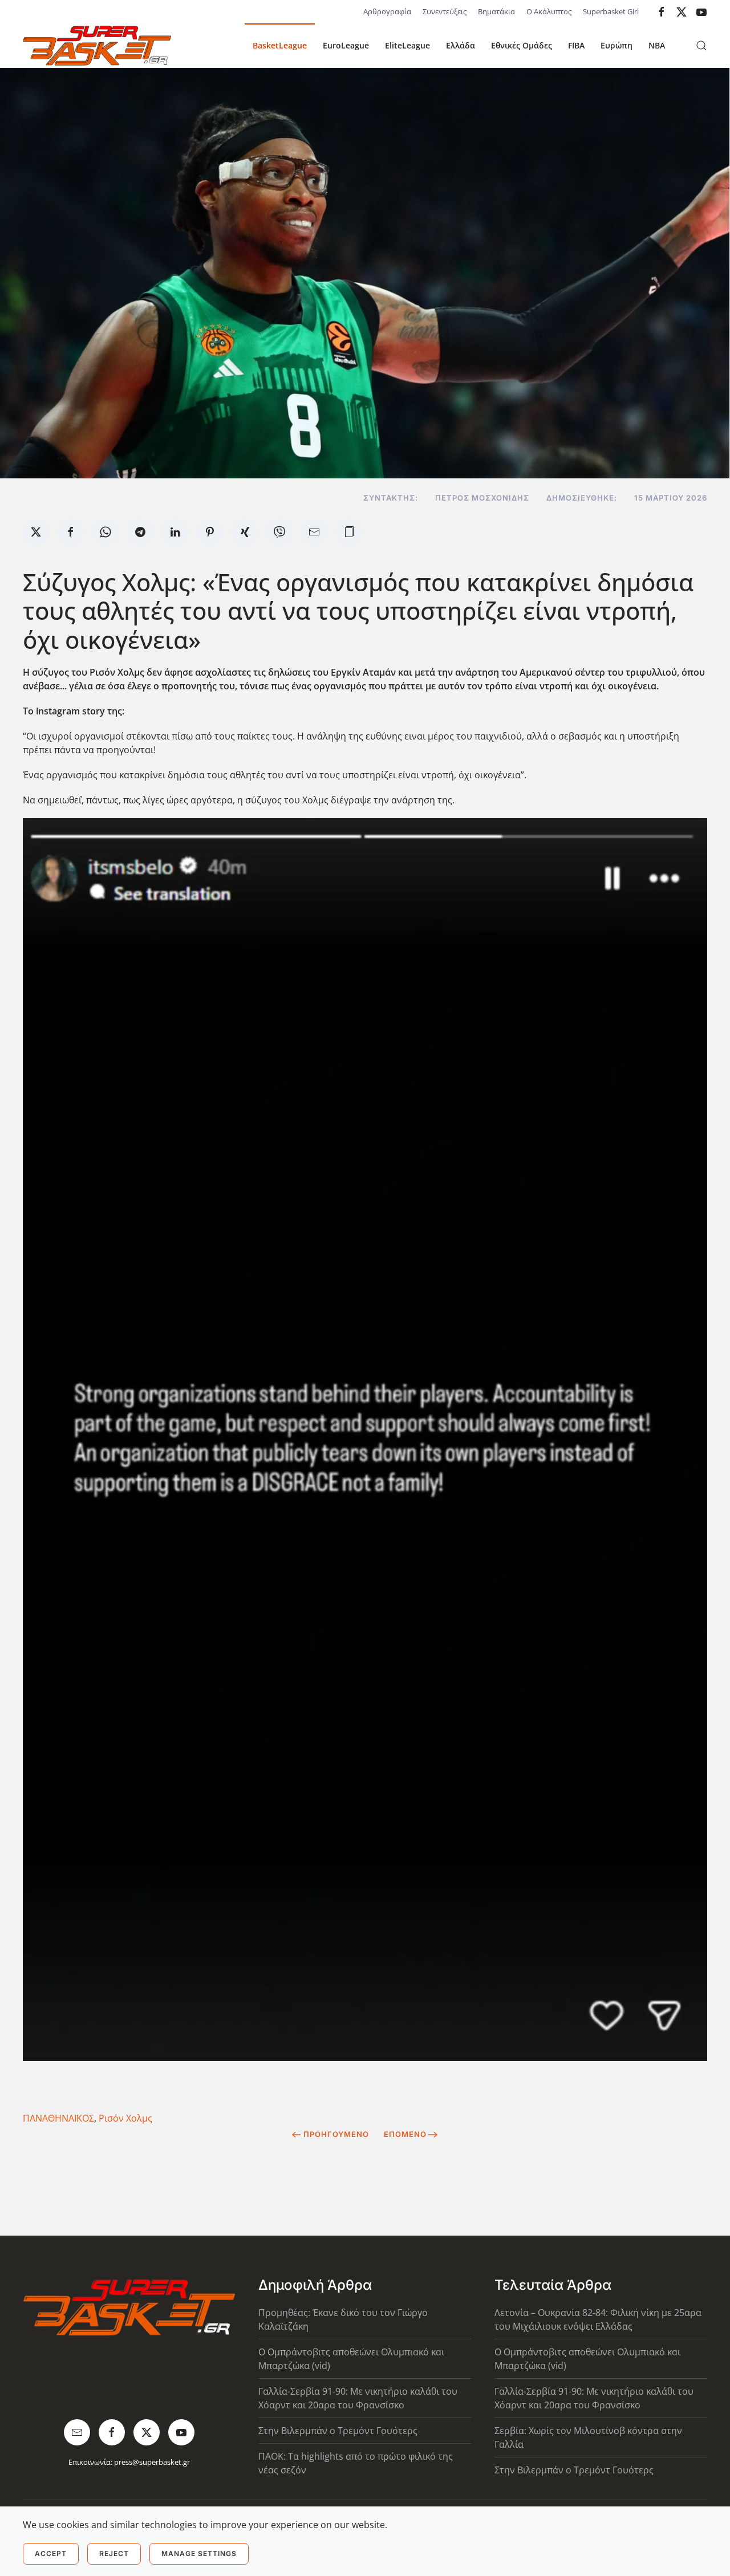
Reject (114, 2553)
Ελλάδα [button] (461, 45)
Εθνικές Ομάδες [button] (522, 45)
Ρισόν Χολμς (125, 2118)
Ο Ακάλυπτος (549, 11)
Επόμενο (405, 2134)
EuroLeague (346, 45)
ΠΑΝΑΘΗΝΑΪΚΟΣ (58, 2118)
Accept (51, 2553)
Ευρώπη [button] (617, 45)
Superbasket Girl (611, 11)
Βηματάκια (496, 11)
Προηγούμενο (336, 2134)
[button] (701, 46)
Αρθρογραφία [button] (387, 11)
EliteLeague (407, 45)
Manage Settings (199, 2553)
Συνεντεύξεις (445, 11)
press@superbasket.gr (152, 2462)
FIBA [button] (576, 45)
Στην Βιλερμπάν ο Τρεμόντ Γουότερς (338, 2431)
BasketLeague (280, 45)
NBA (657, 45)
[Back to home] (97, 46)
